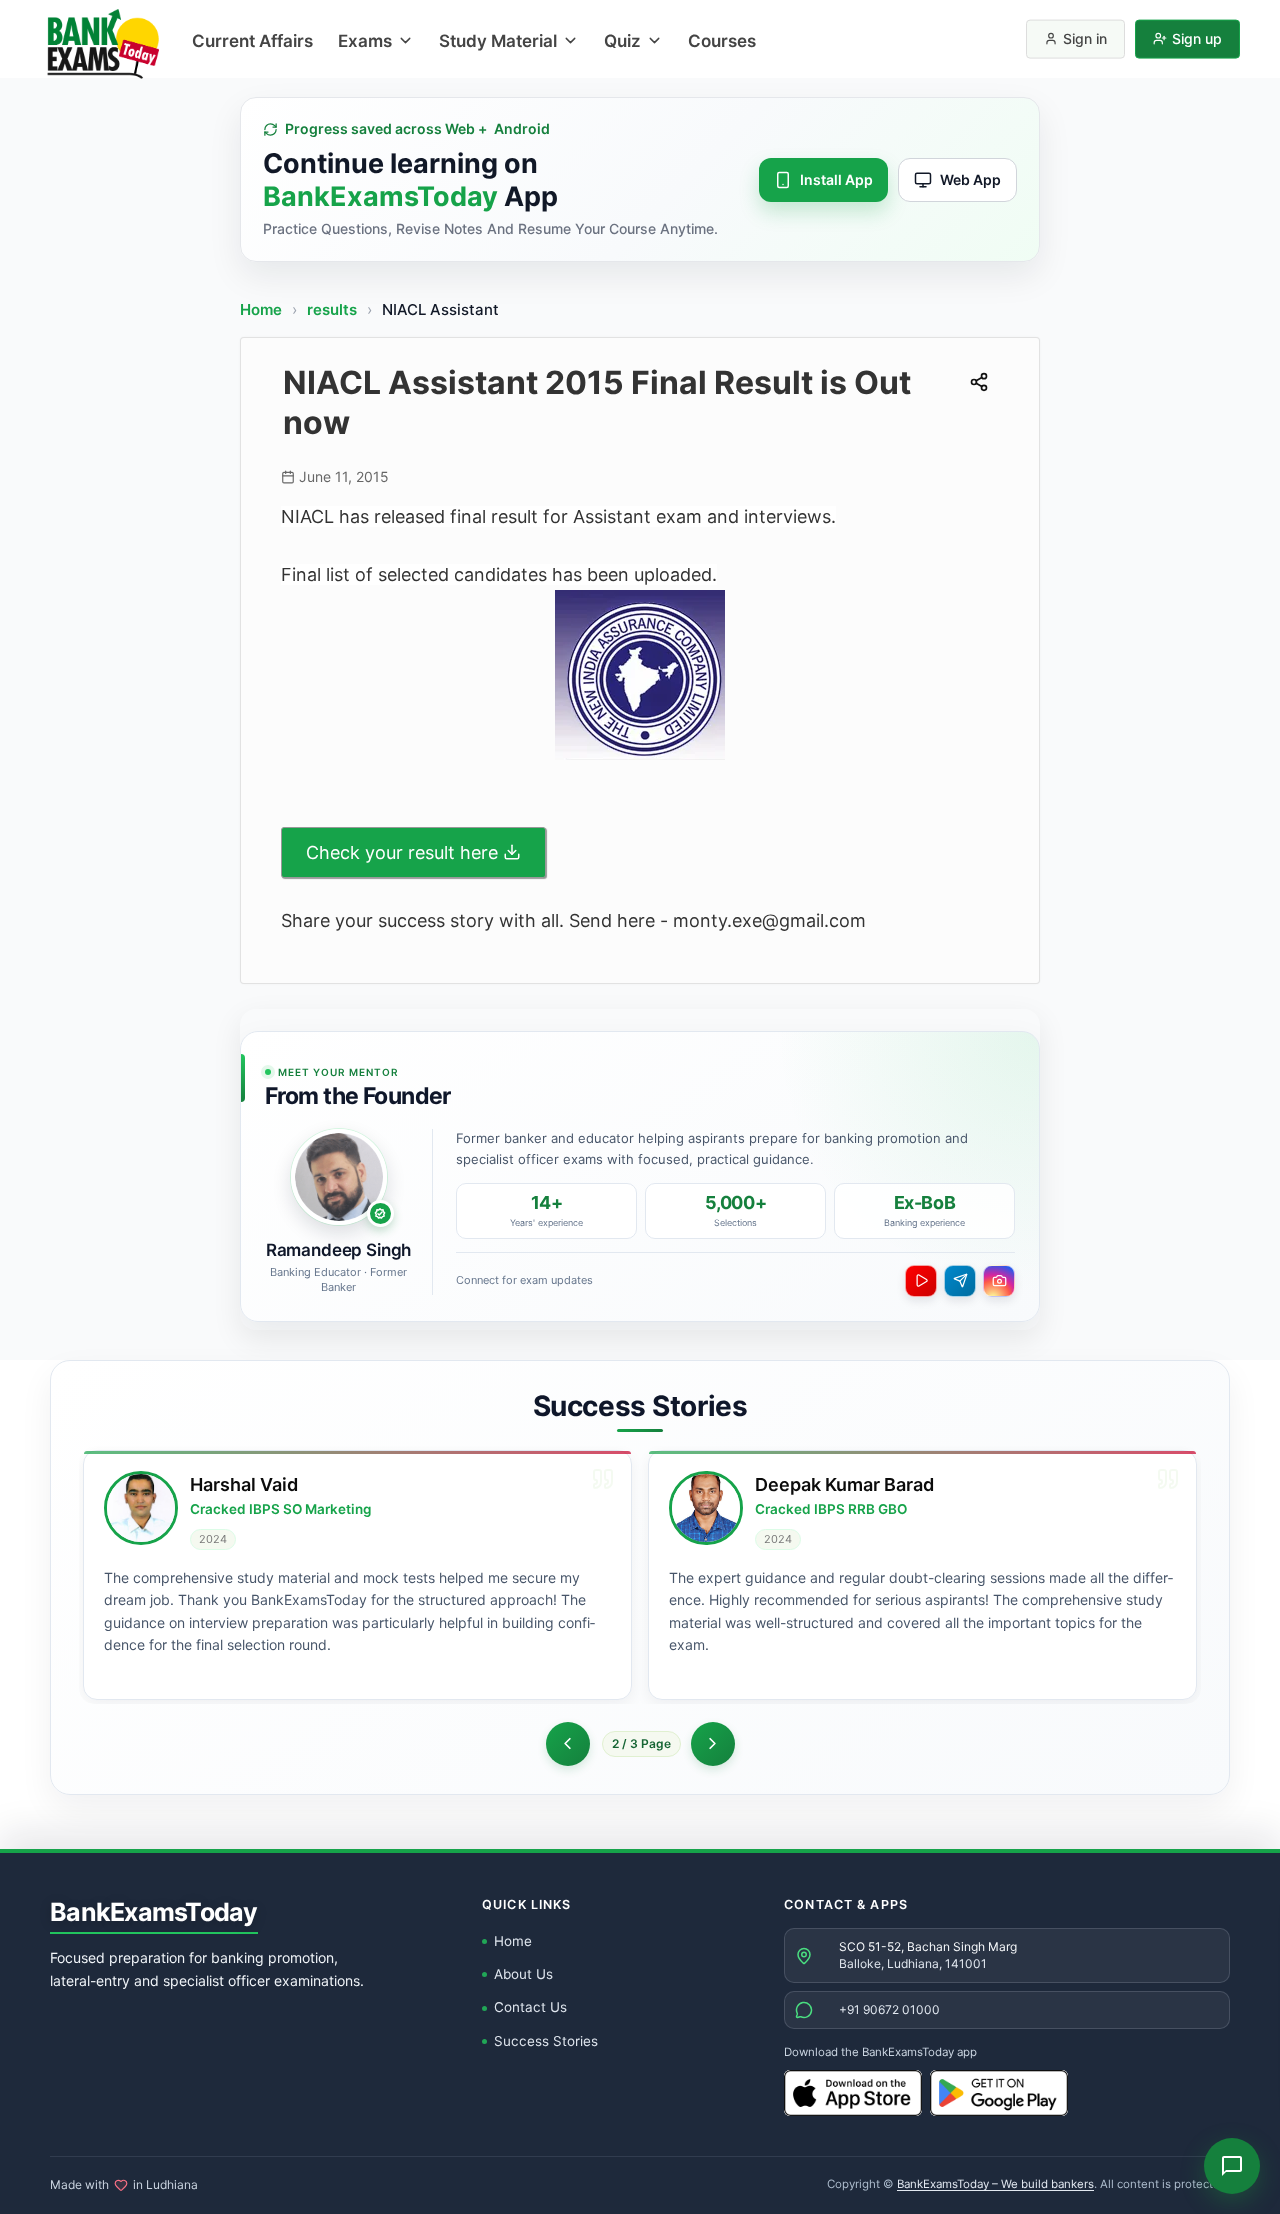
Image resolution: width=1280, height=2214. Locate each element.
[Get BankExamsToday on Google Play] (999, 2093)
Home (261, 309)
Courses (722, 41)
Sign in (1085, 38)
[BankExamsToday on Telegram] (960, 1281)
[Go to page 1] (568, 1744)
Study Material (498, 41)
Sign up (1197, 38)
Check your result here (402, 852)
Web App (970, 179)
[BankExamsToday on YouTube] (921, 1281)
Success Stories (546, 2041)
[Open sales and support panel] (1232, 2166)
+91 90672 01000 (889, 2009)
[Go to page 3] (713, 1744)
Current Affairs (252, 41)
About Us (523, 1974)
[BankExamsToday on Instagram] (999, 1281)
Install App (836, 179)
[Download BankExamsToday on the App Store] (853, 2093)
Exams (365, 41)
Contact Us (530, 2007)
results (334, 309)
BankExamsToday (154, 1912)
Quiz (622, 41)
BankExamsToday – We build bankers (995, 2184)
